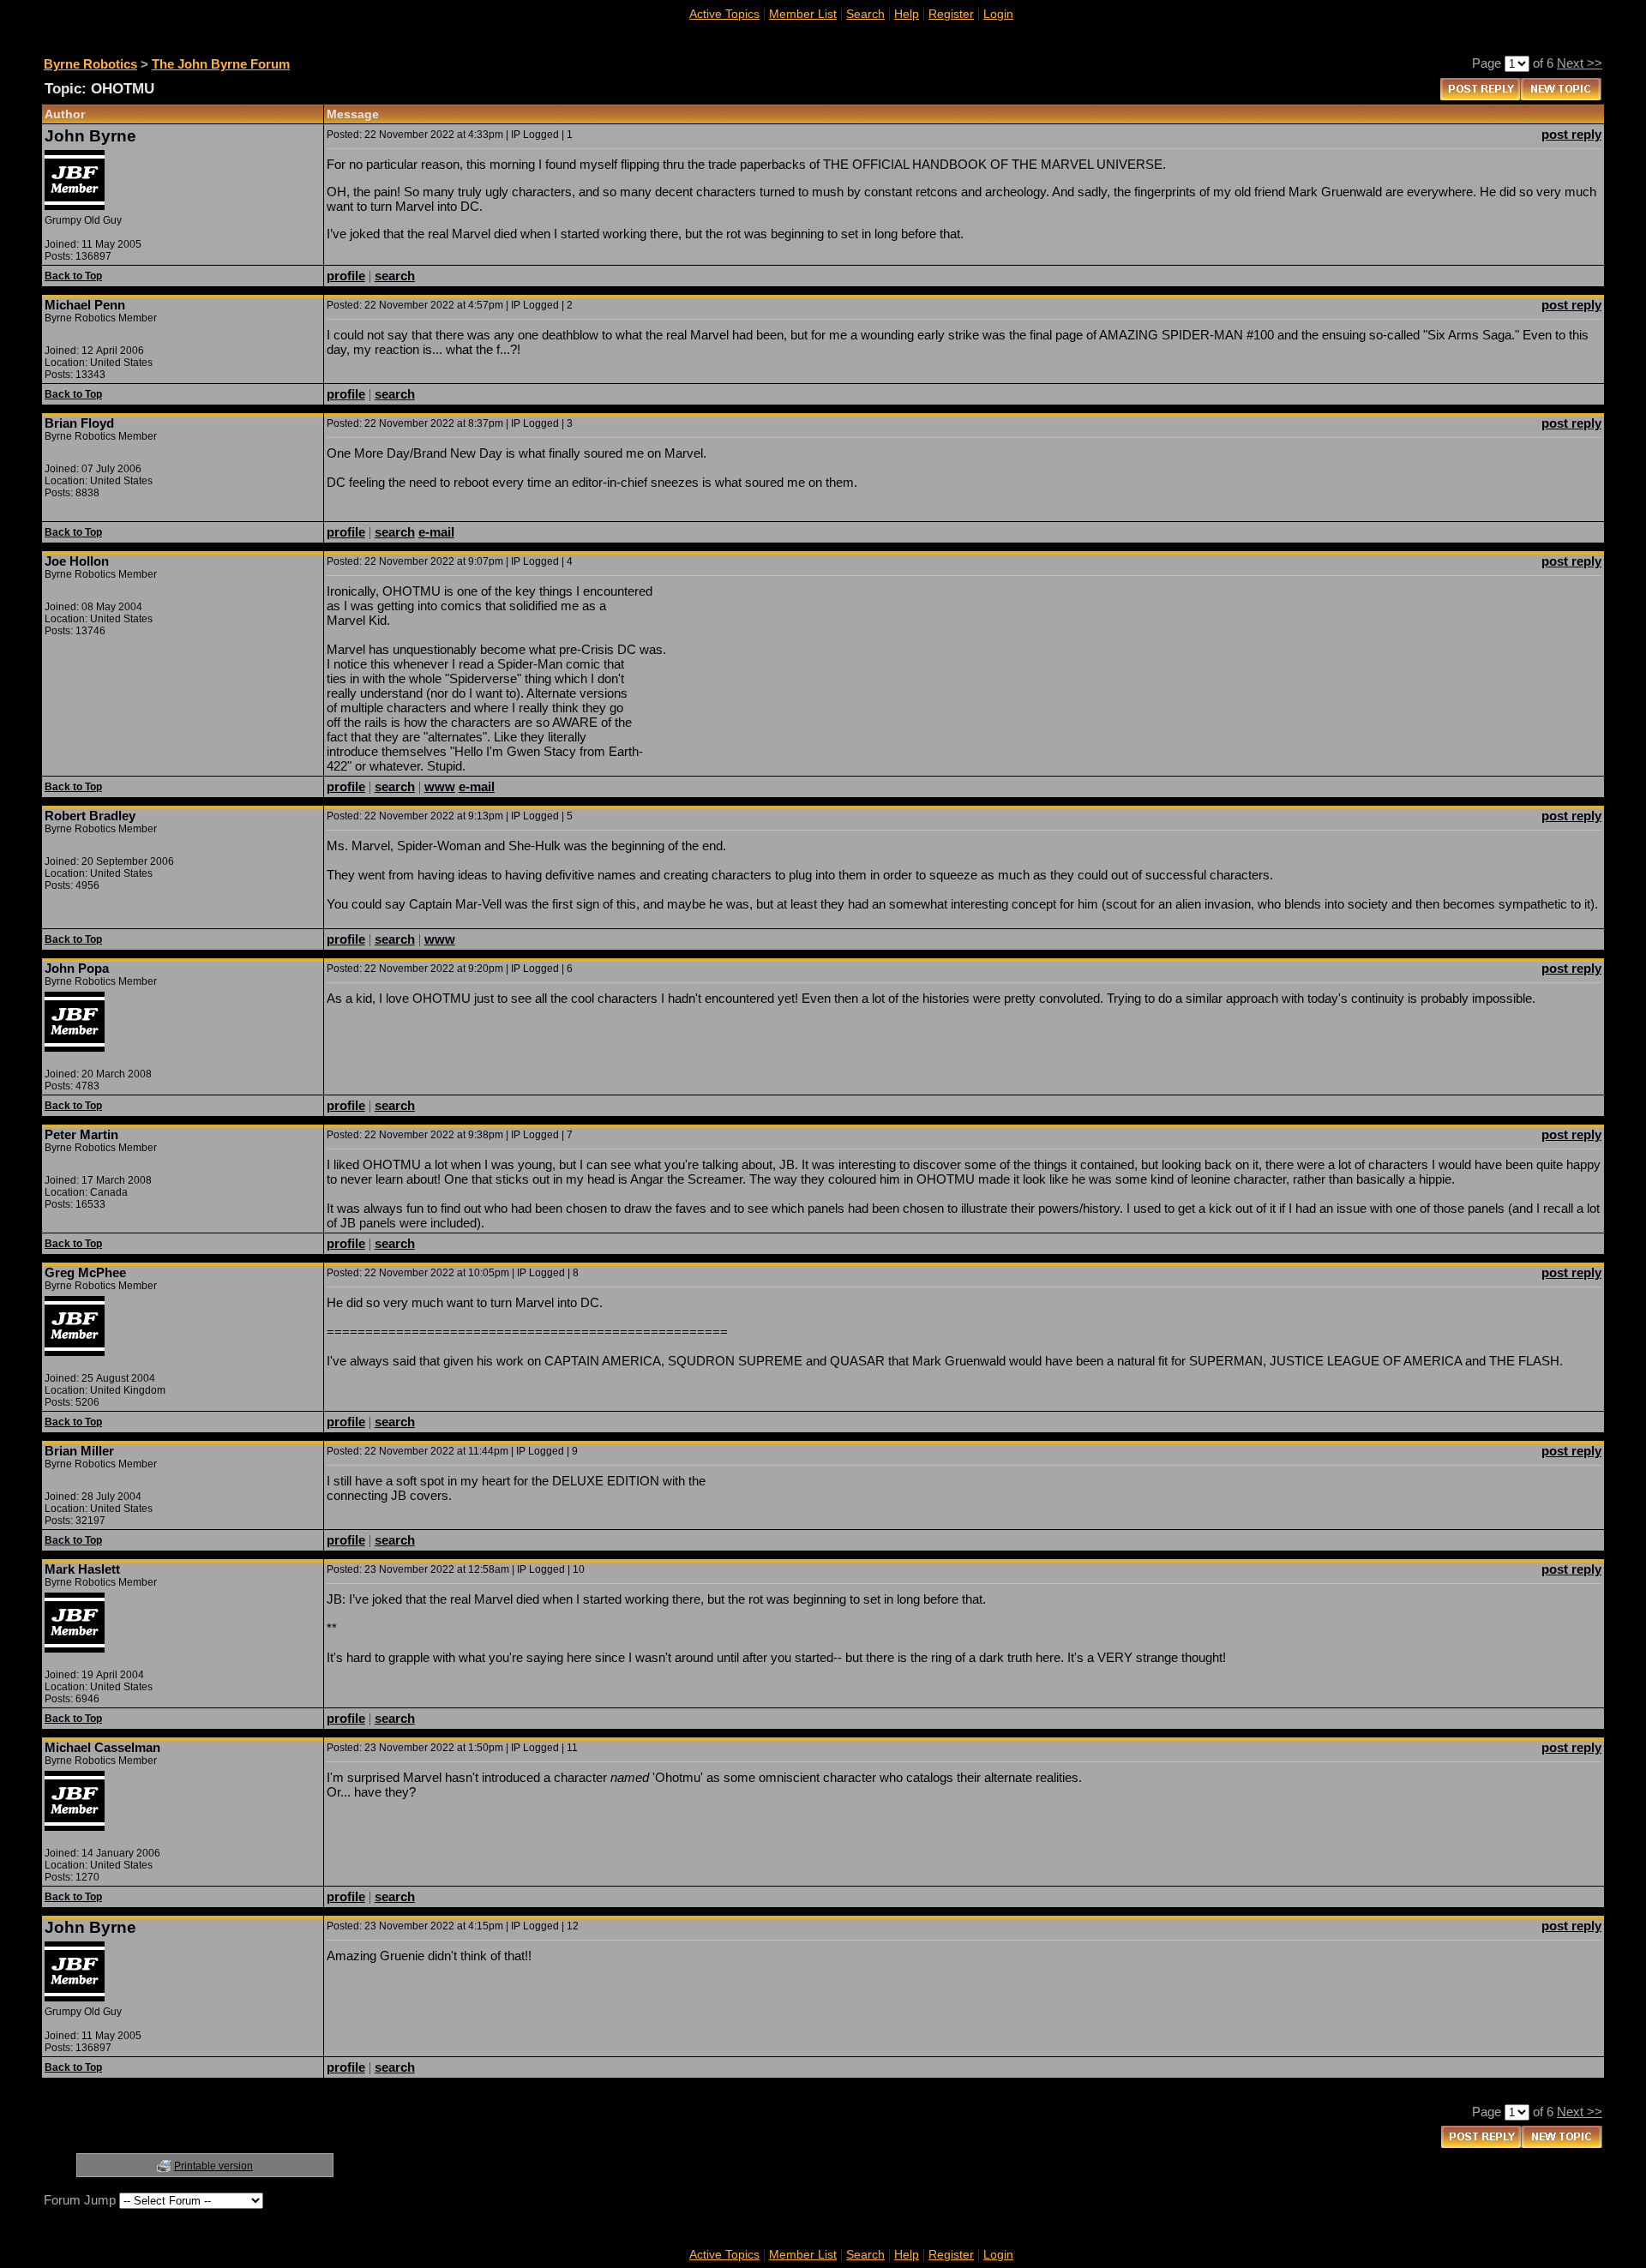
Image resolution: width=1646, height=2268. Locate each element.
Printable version (213, 2166)
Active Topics (724, 14)
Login (998, 14)
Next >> (1580, 63)
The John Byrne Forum (221, 64)
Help (907, 14)
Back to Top (73, 276)
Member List (803, 14)
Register (951, 14)
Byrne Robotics (90, 64)
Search (865, 14)
